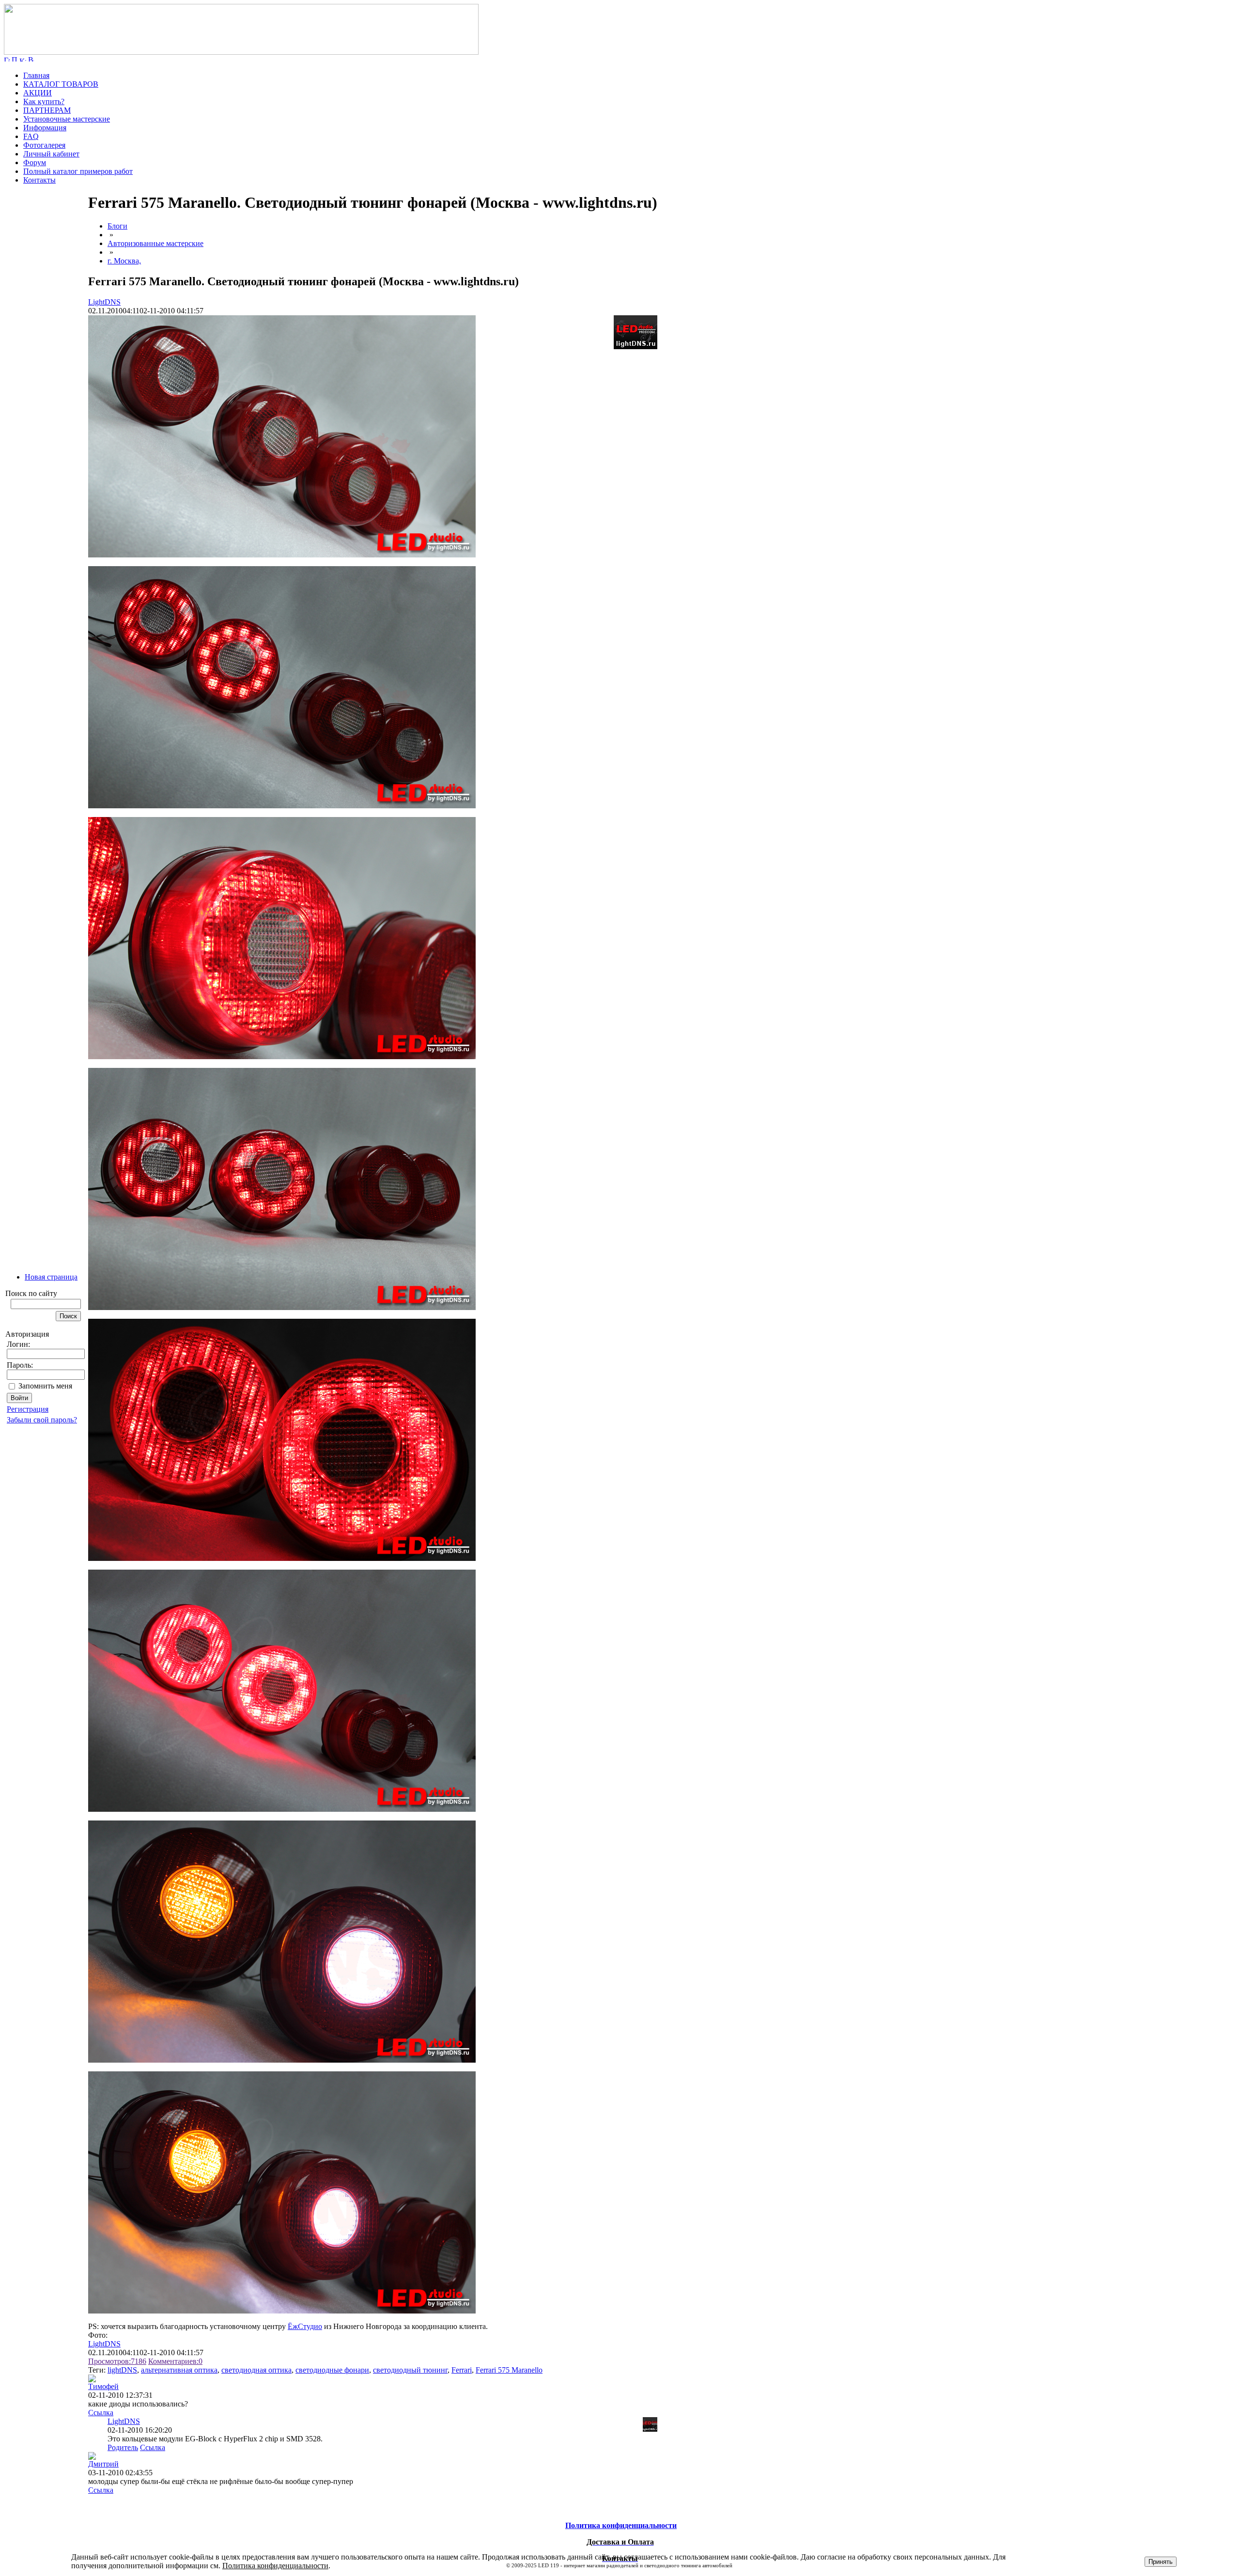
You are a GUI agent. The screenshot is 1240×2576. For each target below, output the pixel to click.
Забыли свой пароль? (42, 1420)
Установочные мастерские (67, 119)
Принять (1161, 2562)
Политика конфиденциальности (275, 2566)
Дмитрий (103, 2464)
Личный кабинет (51, 154)
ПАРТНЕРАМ (47, 110)
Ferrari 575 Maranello (509, 2370)
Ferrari (462, 2370)
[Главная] (241, 52)
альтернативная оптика (179, 2370)
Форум (35, 162)
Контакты (39, 180)
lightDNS (122, 2370)
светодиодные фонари (332, 2370)
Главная (36, 75)
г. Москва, (124, 261)
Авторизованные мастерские (155, 243)
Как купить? (44, 101)
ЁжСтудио (305, 2326)
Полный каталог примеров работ (78, 171)
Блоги (117, 226)
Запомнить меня (45, 1386)
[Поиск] (15, 59)
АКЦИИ (38, 93)
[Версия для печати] (31, 59)
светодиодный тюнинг (410, 2370)
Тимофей (103, 2386)
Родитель (123, 2447)
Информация (45, 128)
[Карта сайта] (23, 59)
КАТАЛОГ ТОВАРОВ (61, 84)
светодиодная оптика (256, 2370)
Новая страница (51, 1277)
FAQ (31, 136)
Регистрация (28, 1409)
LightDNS (104, 302)
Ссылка (101, 2413)
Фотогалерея (44, 145)
